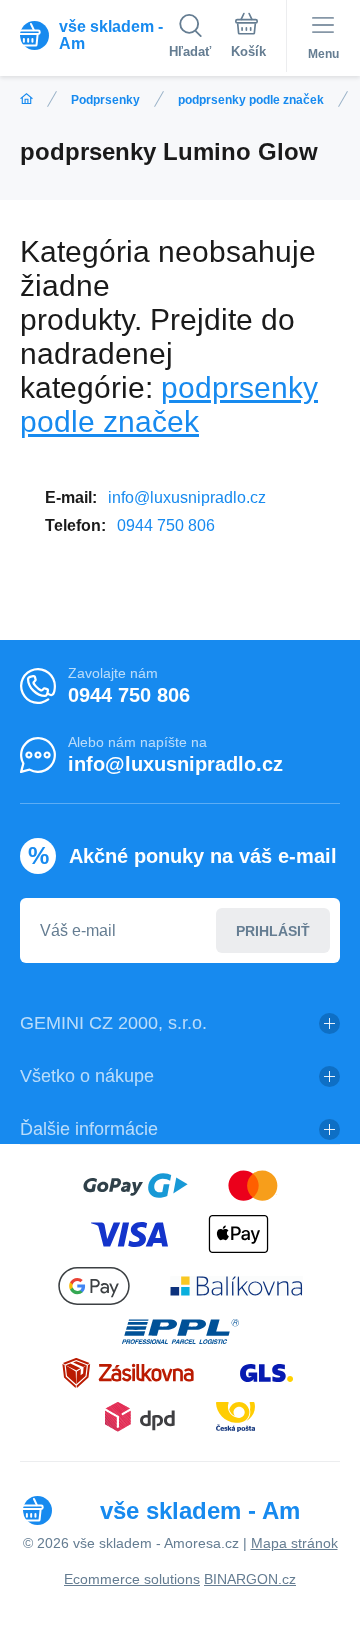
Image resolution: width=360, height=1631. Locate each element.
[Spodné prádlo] (26, 99)
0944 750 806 (166, 525)
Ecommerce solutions (132, 1579)
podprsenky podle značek (251, 100)
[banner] (94, 35)
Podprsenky (105, 100)
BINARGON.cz (250, 1579)
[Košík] (248, 39)
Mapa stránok (294, 1543)
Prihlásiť (273, 931)
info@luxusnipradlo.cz (187, 497)
